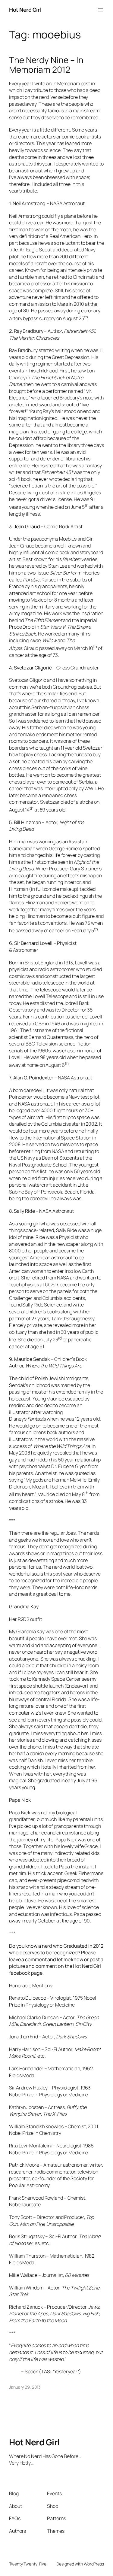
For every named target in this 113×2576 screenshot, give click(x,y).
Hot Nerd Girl (25, 10)
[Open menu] (100, 10)
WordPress (94, 2564)
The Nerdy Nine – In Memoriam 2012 (46, 65)
